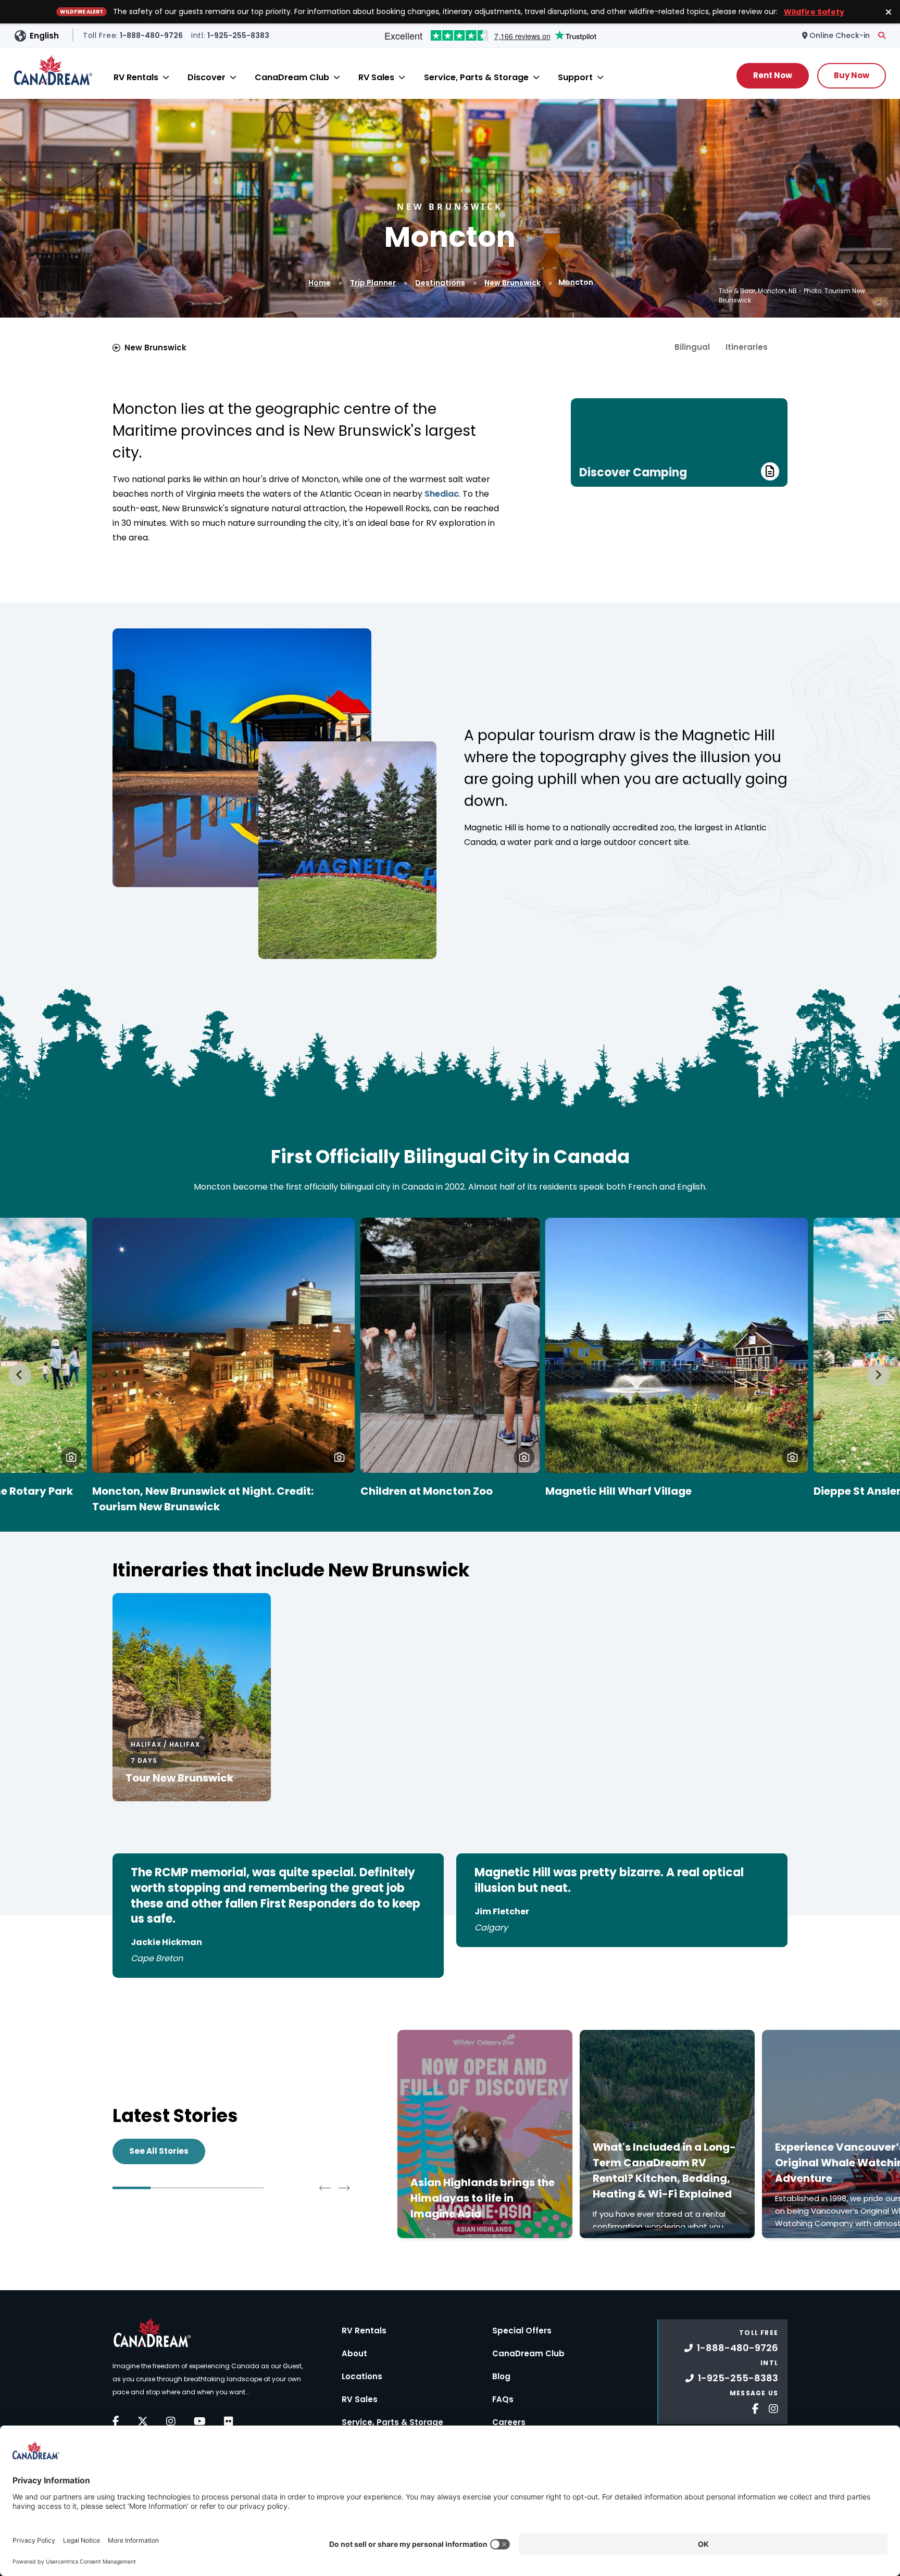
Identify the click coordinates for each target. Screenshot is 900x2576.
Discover (207, 77)
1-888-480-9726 (737, 2348)
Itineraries (747, 347)
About (354, 2353)
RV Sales (376, 77)
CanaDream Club (292, 77)
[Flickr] (229, 2421)
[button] (71, 1457)
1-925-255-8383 (738, 2378)
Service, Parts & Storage (476, 77)
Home (320, 283)
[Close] (166, 77)
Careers (509, 2422)
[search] (882, 35)
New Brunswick (512, 283)
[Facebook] (116, 2421)
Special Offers (522, 2331)
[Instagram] (171, 2421)
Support (575, 77)
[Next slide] (878, 1375)
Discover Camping (633, 472)
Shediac (442, 494)
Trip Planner (373, 283)
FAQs (503, 2399)
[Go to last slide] (20, 1375)
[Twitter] (143, 2421)
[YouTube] (200, 2421)
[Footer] (752, 2408)
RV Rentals (136, 77)
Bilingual (692, 347)
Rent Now (773, 75)
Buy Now (852, 75)
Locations (362, 2376)
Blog (501, 2376)
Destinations (440, 283)
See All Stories (159, 2151)
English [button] (44, 36)
